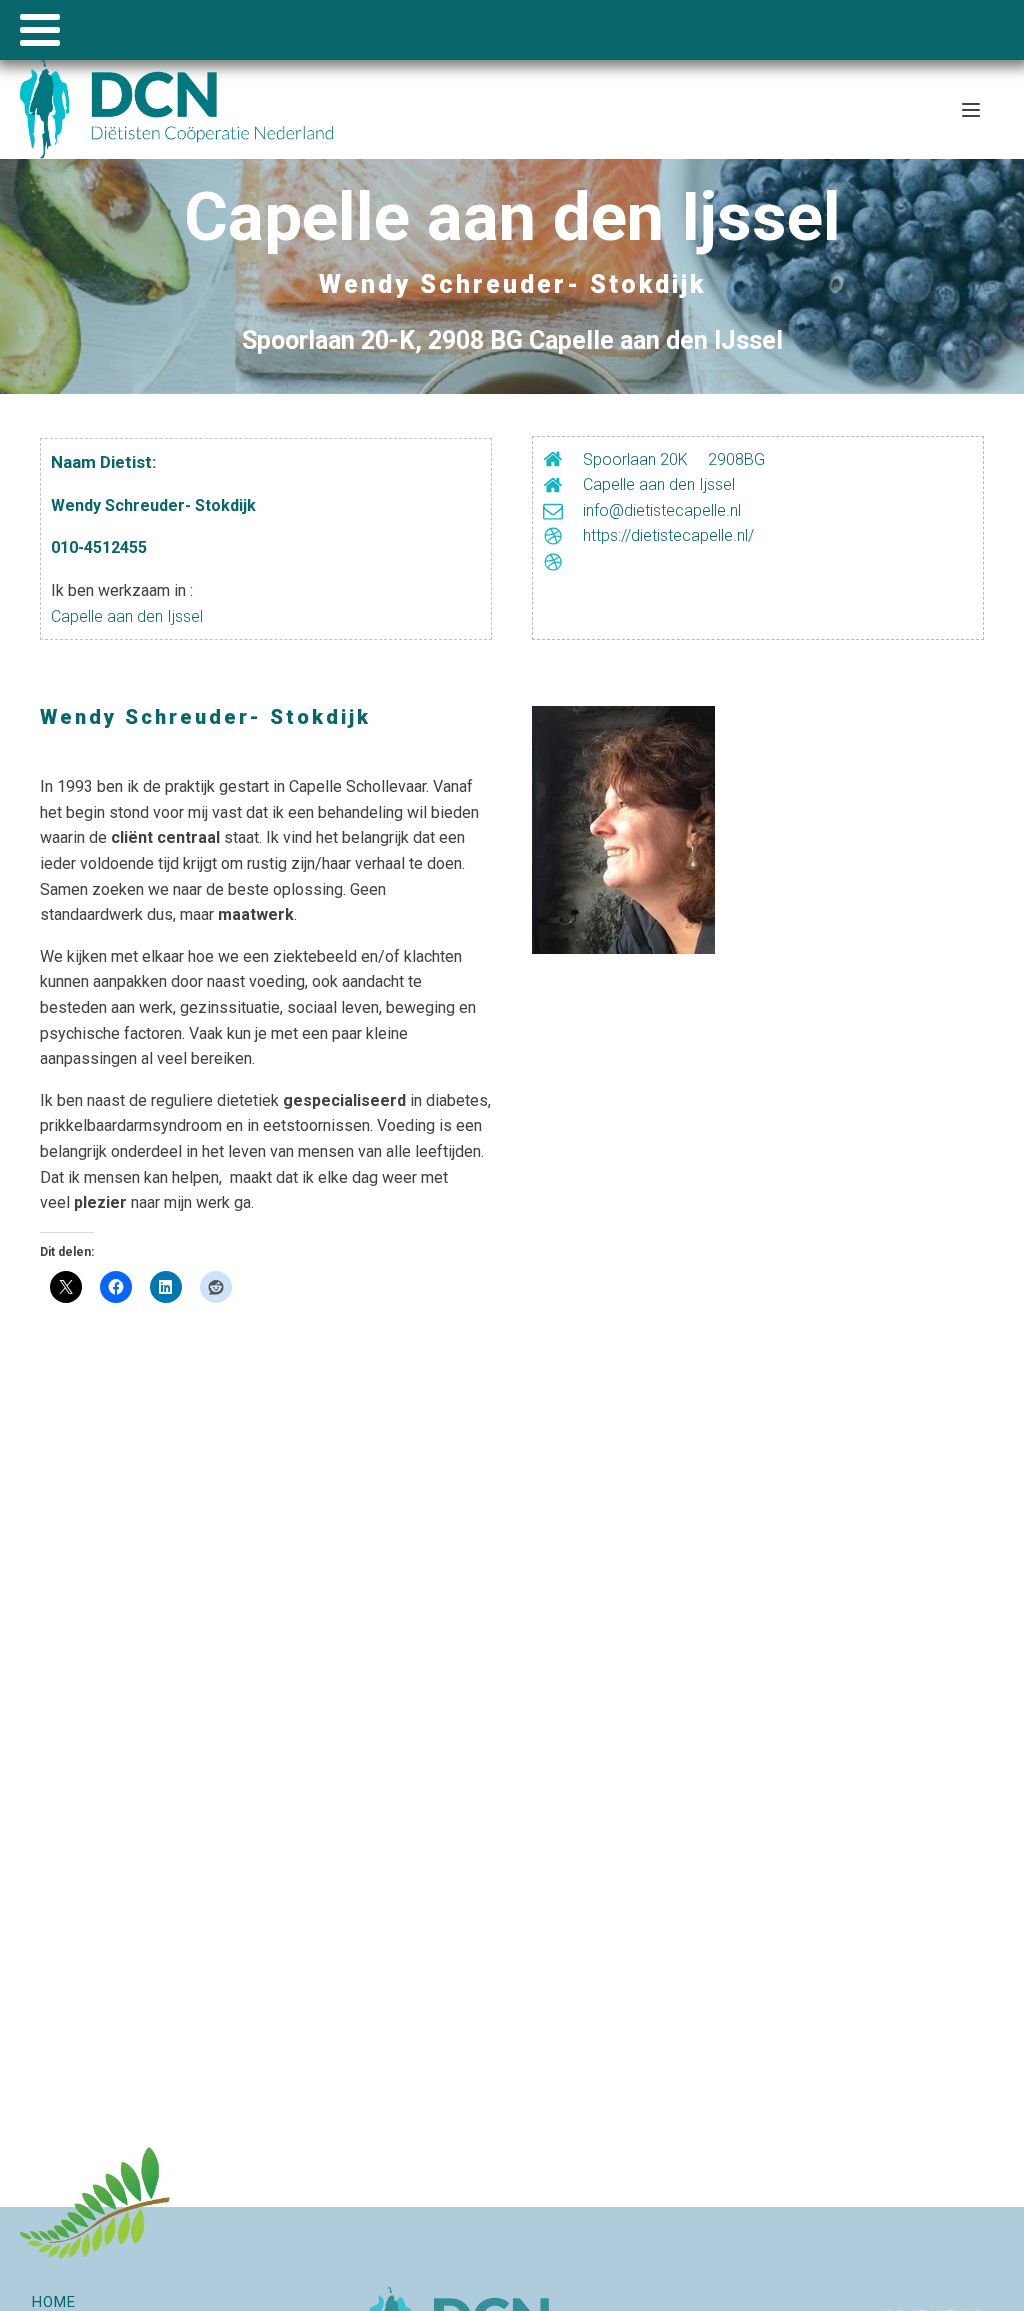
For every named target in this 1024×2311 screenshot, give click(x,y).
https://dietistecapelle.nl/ (668, 535)
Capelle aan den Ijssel (127, 616)
